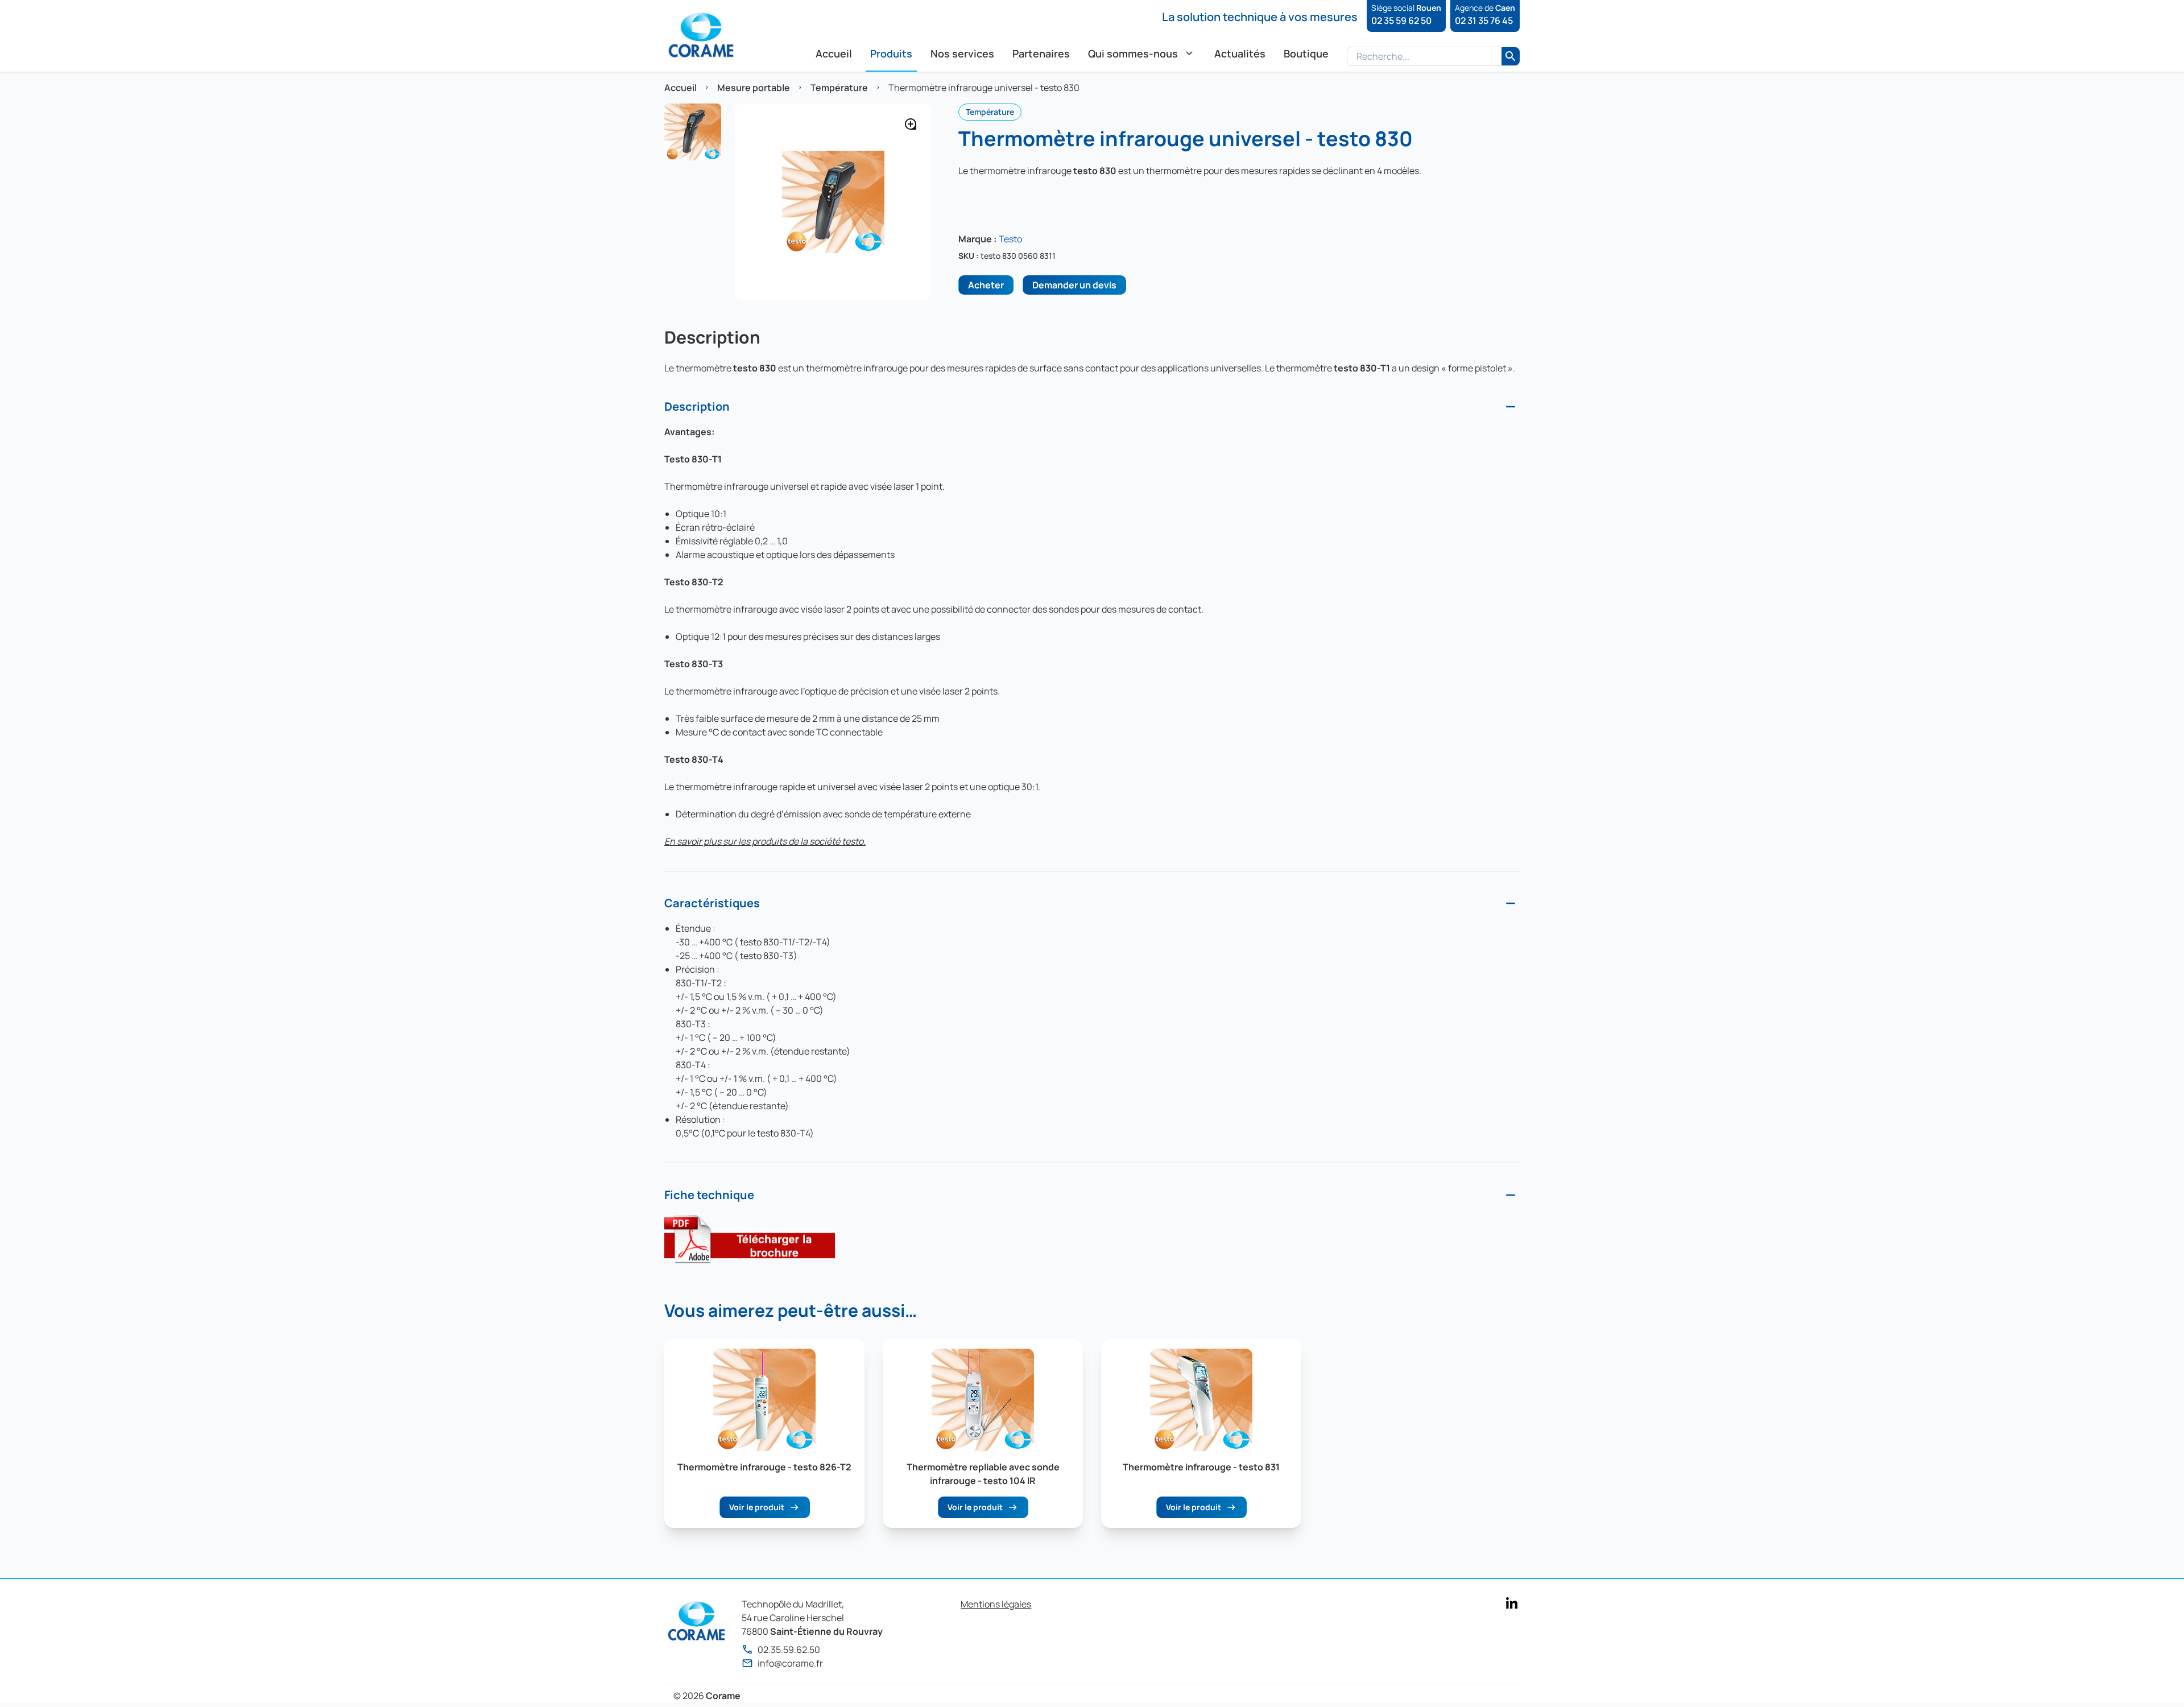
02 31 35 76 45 (1484, 20)
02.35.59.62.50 (789, 1650)
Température (839, 88)
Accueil (681, 88)
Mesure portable (754, 88)
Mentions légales (996, 1604)
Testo (1010, 239)
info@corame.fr (790, 1663)
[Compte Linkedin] (1512, 1603)
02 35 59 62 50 (1401, 20)
